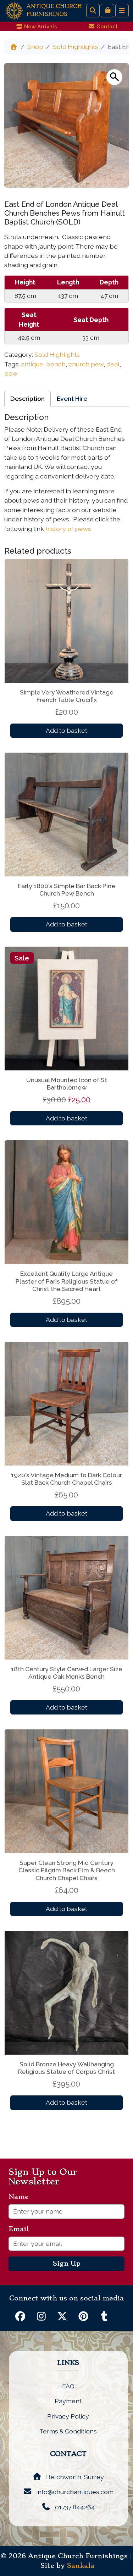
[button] (114, 77)
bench (56, 364)
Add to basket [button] (66, 730)
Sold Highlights (76, 47)
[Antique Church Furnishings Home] (14, 10)
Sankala (81, 2566)
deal (113, 364)
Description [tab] (27, 398)
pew (11, 373)
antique (32, 364)
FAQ (68, 2386)
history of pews (68, 529)
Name (21, 2197)
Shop (35, 47)
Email (21, 2229)
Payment (68, 2401)
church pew (86, 364)
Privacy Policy (68, 2416)
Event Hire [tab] (72, 398)
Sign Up (67, 2264)
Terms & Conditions (68, 2431)
